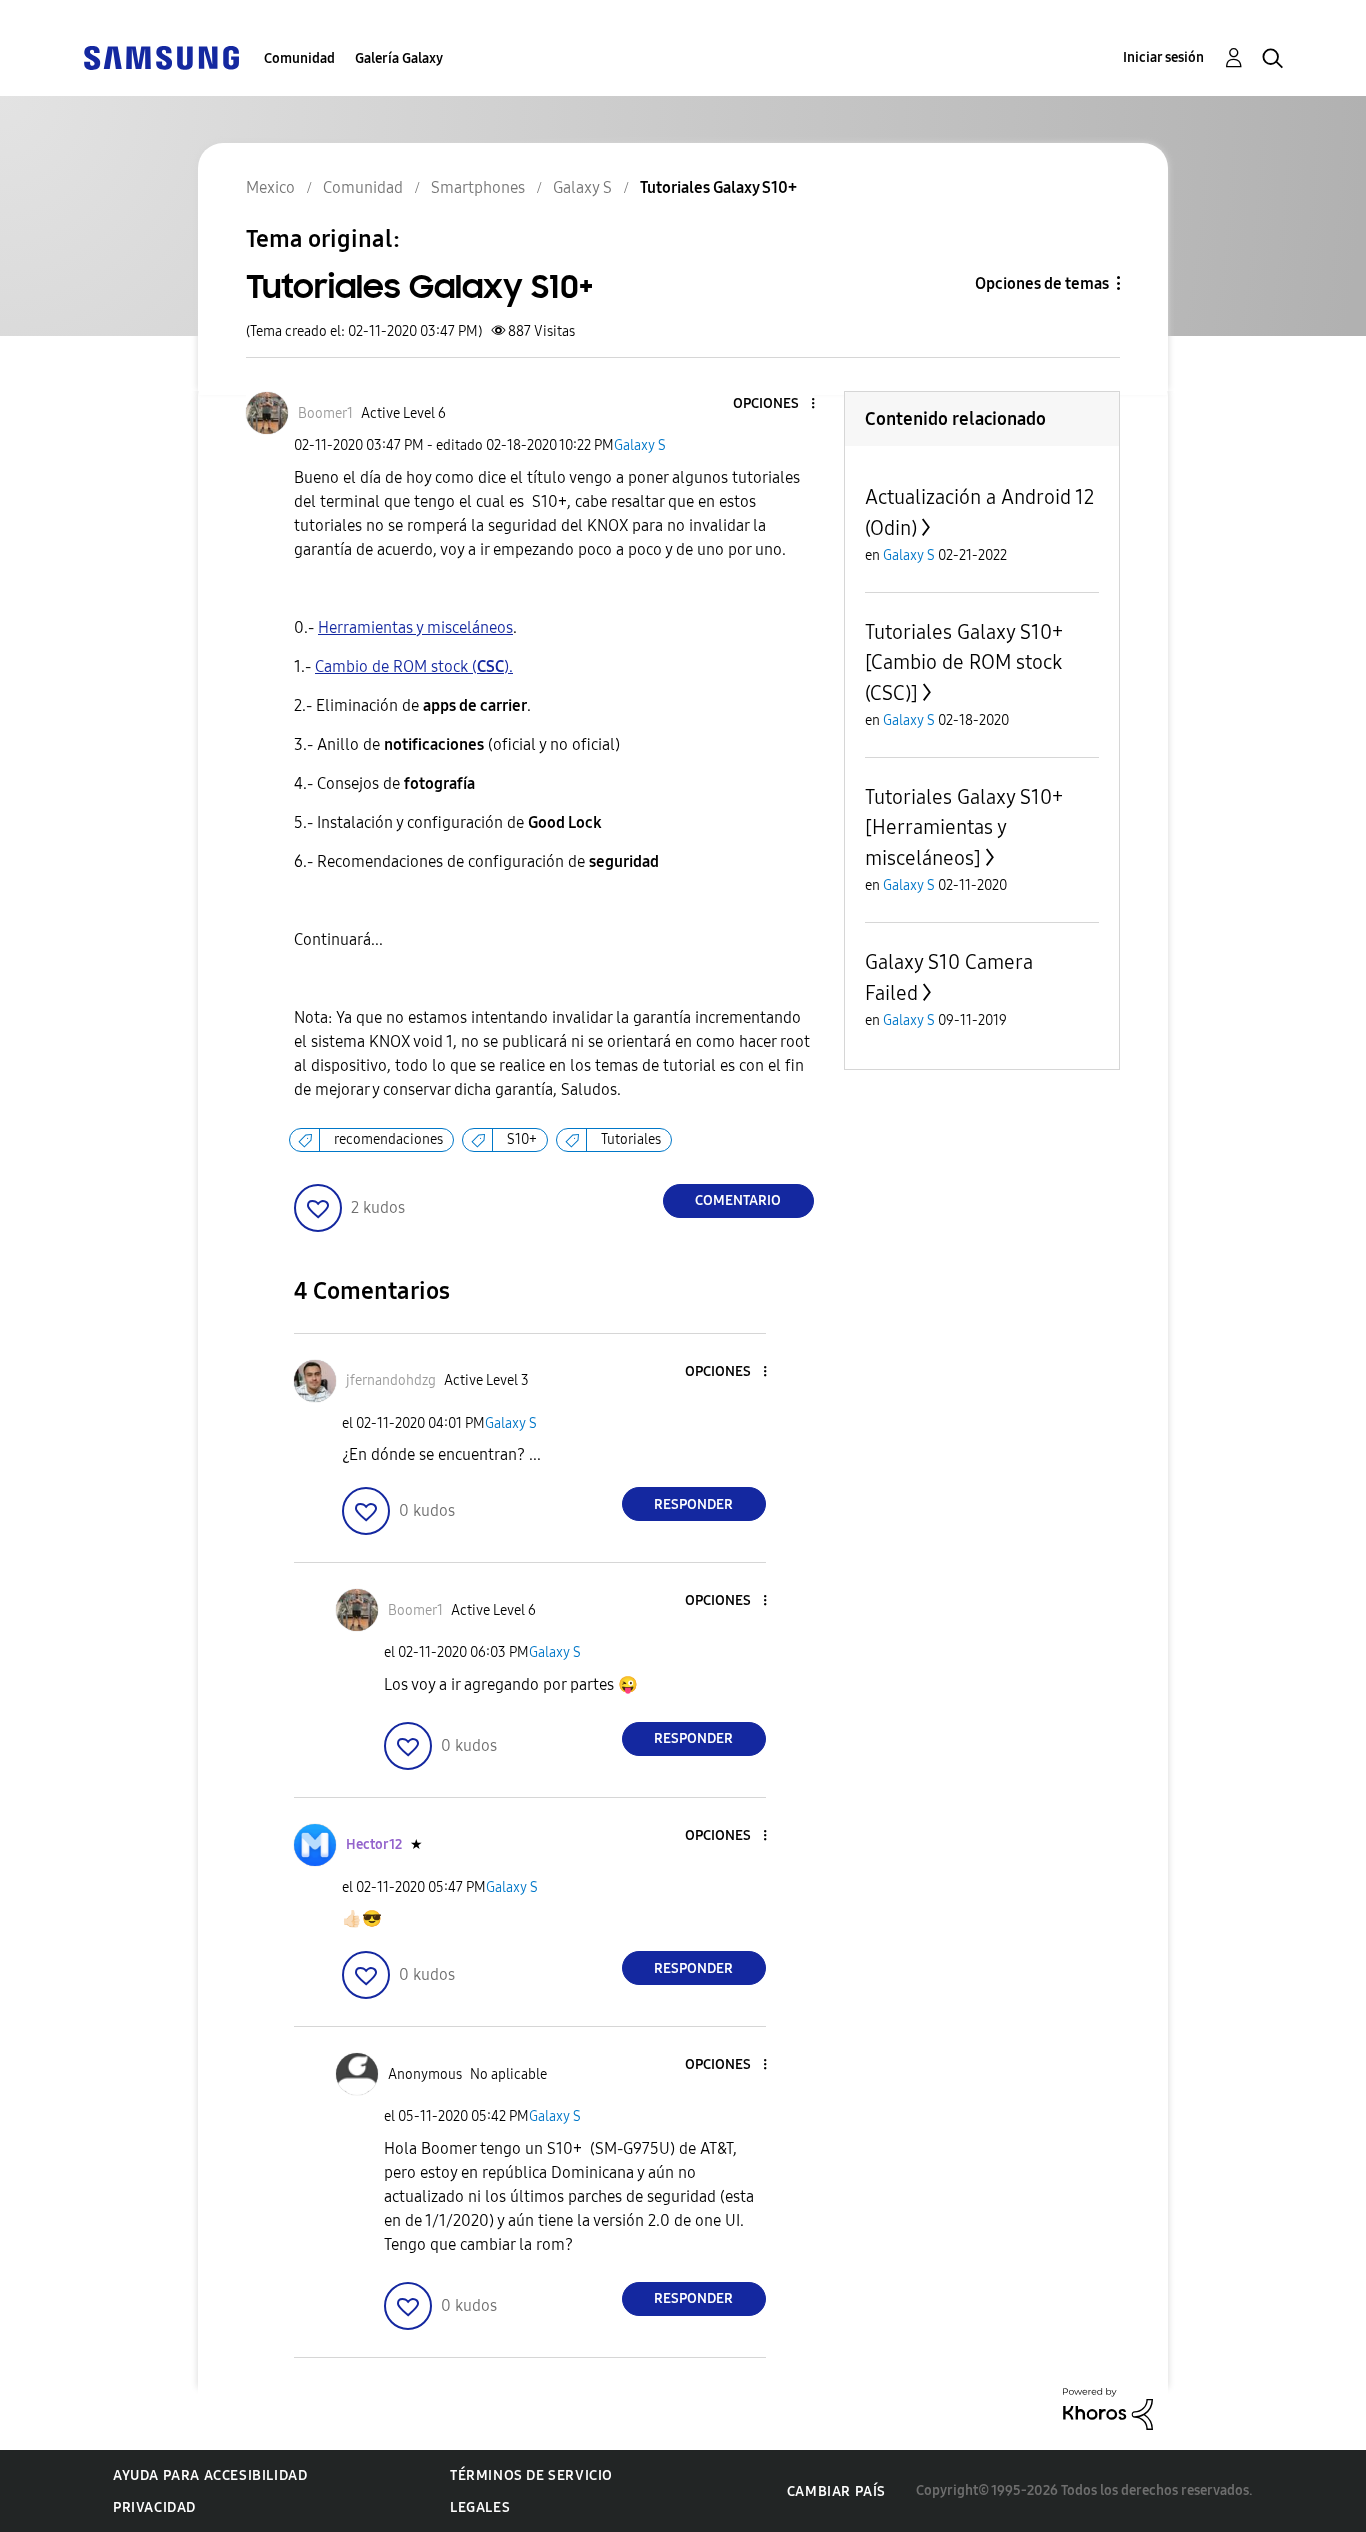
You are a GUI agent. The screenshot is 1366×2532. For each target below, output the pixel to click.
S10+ (522, 1139)
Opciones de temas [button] (1042, 283)
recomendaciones (388, 1139)
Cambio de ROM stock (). (414, 666)
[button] (779, 404)
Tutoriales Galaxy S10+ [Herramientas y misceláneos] (964, 827)
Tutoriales (631, 1139)
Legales (480, 2507)
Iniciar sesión (1163, 57)
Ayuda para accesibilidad (210, 2475)
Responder (693, 1504)
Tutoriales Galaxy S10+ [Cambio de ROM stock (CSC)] (964, 662)
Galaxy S (640, 445)
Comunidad (299, 58)
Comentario (738, 1200)
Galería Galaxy (399, 58)
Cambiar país (836, 2491)
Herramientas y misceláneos (415, 627)
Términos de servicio (531, 2475)
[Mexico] (161, 56)
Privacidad (154, 2507)
